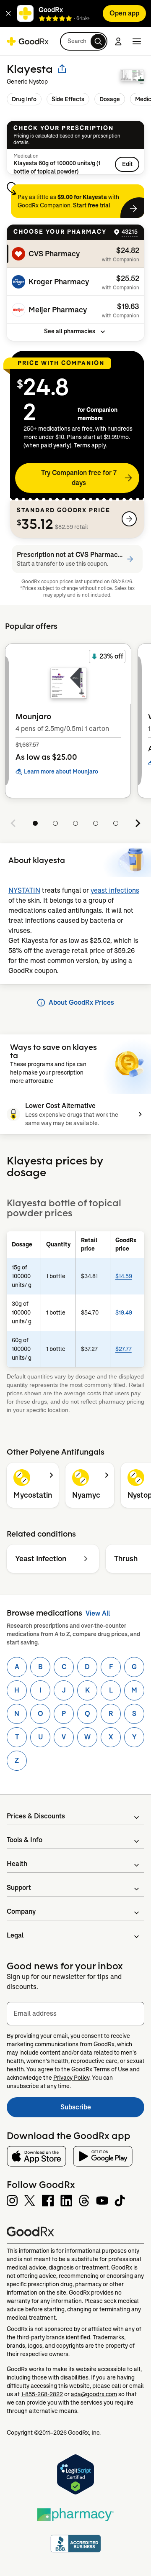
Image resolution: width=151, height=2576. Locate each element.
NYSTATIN (24, 890)
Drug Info (24, 99)
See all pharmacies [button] (70, 331)
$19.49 (124, 1312)
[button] (8, 13)
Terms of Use (111, 2069)
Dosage (110, 99)
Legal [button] (15, 1935)
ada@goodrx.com (94, 2394)
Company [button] (21, 1911)
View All (98, 1613)
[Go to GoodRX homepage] (28, 41)
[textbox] (75, 2014)
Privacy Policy (71, 2078)
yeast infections (115, 890)
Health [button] (17, 1864)
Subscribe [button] (102, 2110)
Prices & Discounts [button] (36, 1816)
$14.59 (124, 1276)
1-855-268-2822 (42, 2394)
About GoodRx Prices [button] (81, 1002)
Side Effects (68, 99)
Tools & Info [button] (25, 1840)
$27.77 (124, 1349)
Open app (124, 13)
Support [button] (19, 1888)
